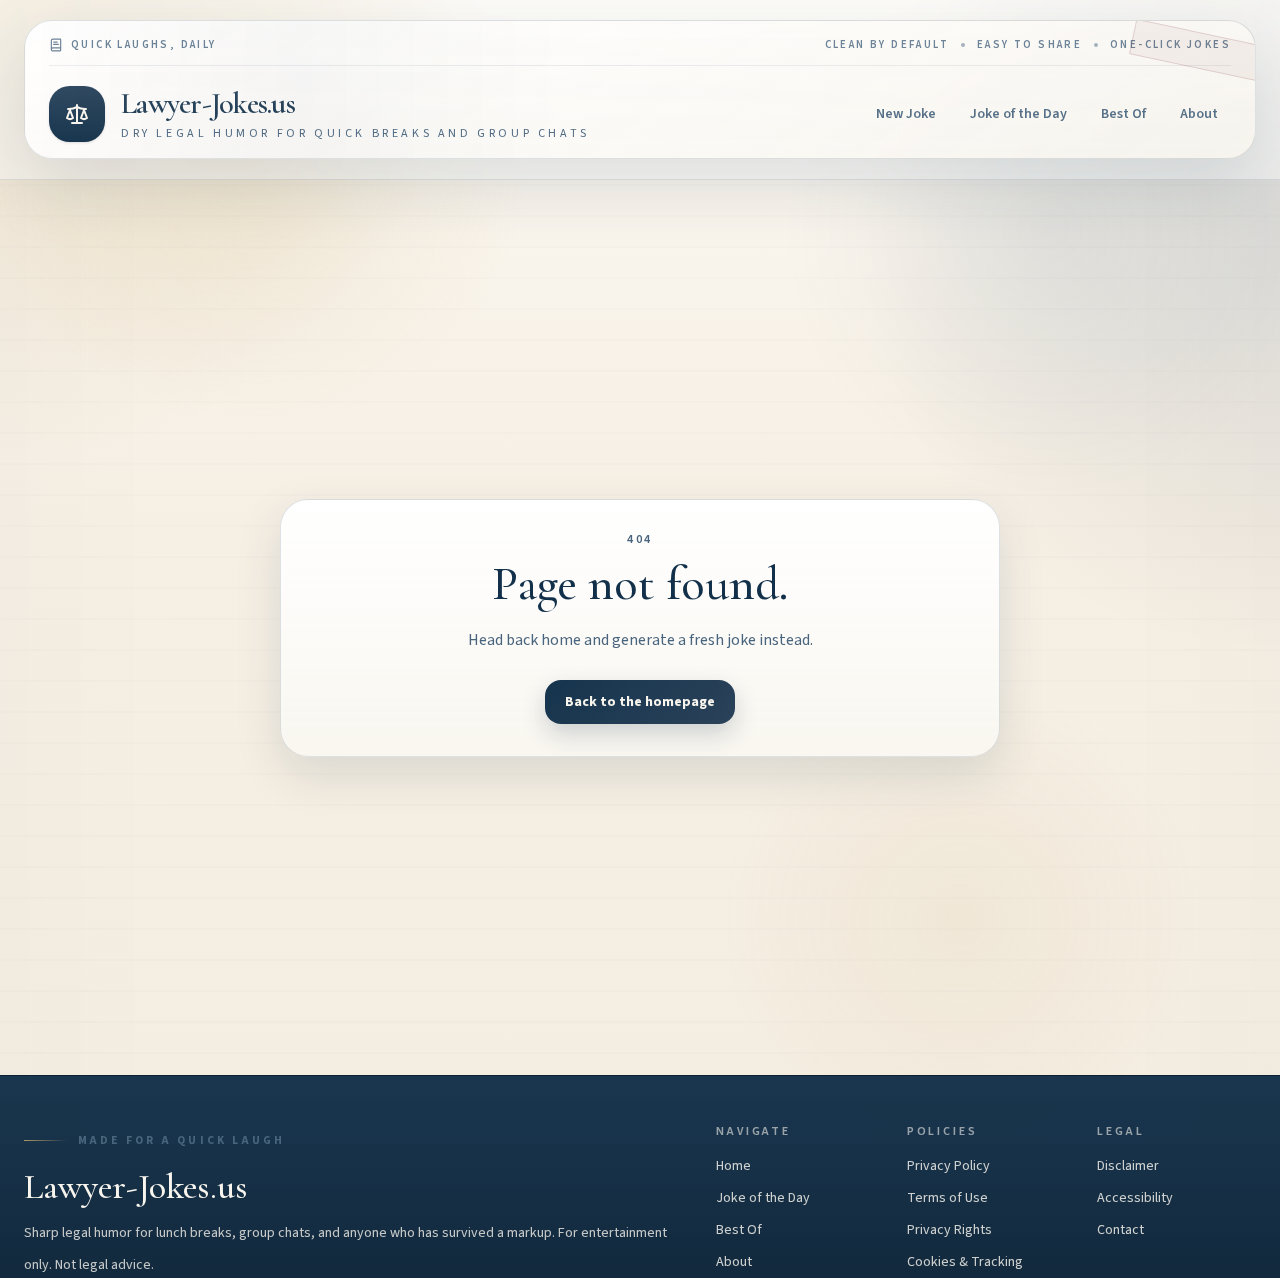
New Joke (906, 114)
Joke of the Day (1018, 114)
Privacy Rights (949, 1230)
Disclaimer (1128, 1166)
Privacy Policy (948, 1166)
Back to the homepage (640, 702)
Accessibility (1135, 1198)
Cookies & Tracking (965, 1262)
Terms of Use (947, 1198)
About (1199, 114)
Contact (1120, 1230)
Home (733, 1166)
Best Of (1123, 114)
